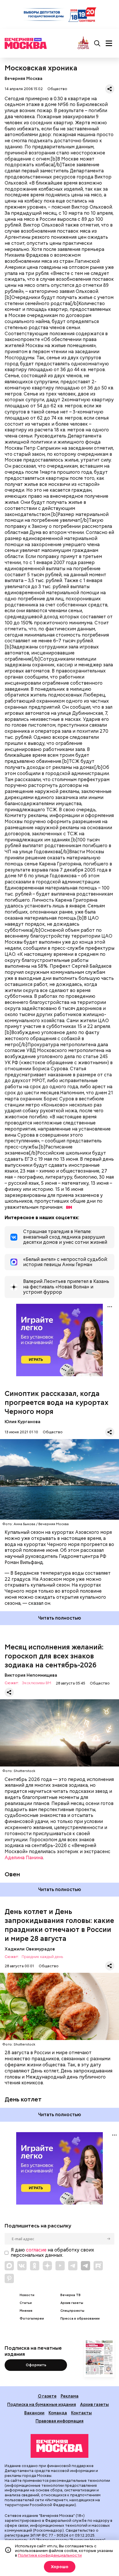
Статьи (26, 2303)
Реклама (70, 2396)
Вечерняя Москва (24, 78)
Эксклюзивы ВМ (36, 1683)
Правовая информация (59, 2421)
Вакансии (34, 2413)
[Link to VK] (22, 2266)
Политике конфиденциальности (50, 2555)
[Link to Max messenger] (9, 2266)
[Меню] (109, 43)
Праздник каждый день (42, 1957)
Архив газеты (72, 2303)
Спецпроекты (72, 2311)
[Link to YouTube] (60, 2266)
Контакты (81, 2413)
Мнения (26, 2311)
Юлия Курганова (23, 1422)
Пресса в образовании (80, 2319)
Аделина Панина (24, 1858)
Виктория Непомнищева (31, 1675)
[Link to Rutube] (98, 2266)
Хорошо (60, 2567)
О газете (47, 2396)
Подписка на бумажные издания (42, 2404)
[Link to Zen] (47, 2266)
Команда (58, 2413)
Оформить (36, 2365)
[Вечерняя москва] (59, 2446)
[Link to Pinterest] (9, 2278)
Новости (27, 2295)
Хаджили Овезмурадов (30, 1949)
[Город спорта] (83, 43)
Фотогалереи (32, 2319)
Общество (57, 89)
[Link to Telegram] (73, 2266)
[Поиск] (97, 43)
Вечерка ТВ (70, 2295)
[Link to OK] (35, 2266)
